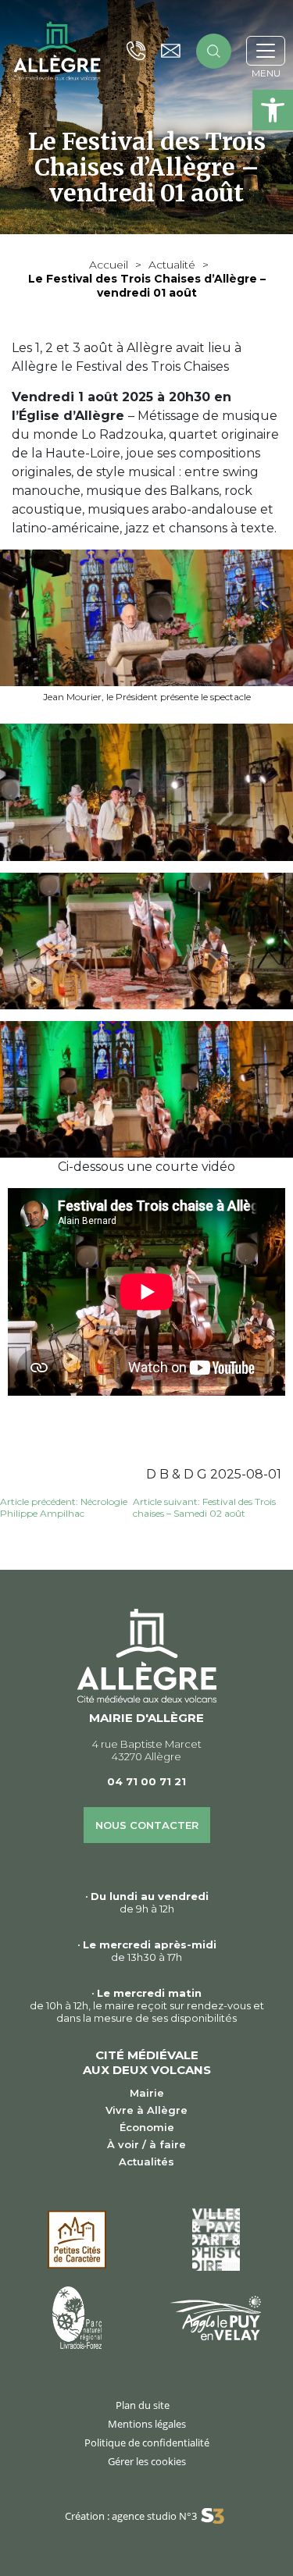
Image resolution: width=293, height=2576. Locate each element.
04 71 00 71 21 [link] (146, 1781)
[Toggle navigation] (266, 51)
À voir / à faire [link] (146, 2144)
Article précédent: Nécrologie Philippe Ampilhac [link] (64, 1507)
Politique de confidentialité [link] (147, 2443)
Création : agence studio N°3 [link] (131, 2516)
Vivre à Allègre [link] (146, 2110)
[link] (273, 110)
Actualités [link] (146, 2161)
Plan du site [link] (143, 2405)
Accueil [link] (109, 265)
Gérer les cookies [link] (147, 2461)
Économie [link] (147, 2127)
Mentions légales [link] (147, 2424)
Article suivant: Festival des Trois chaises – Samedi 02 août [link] (204, 1507)
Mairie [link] (147, 2093)
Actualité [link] (172, 265)
